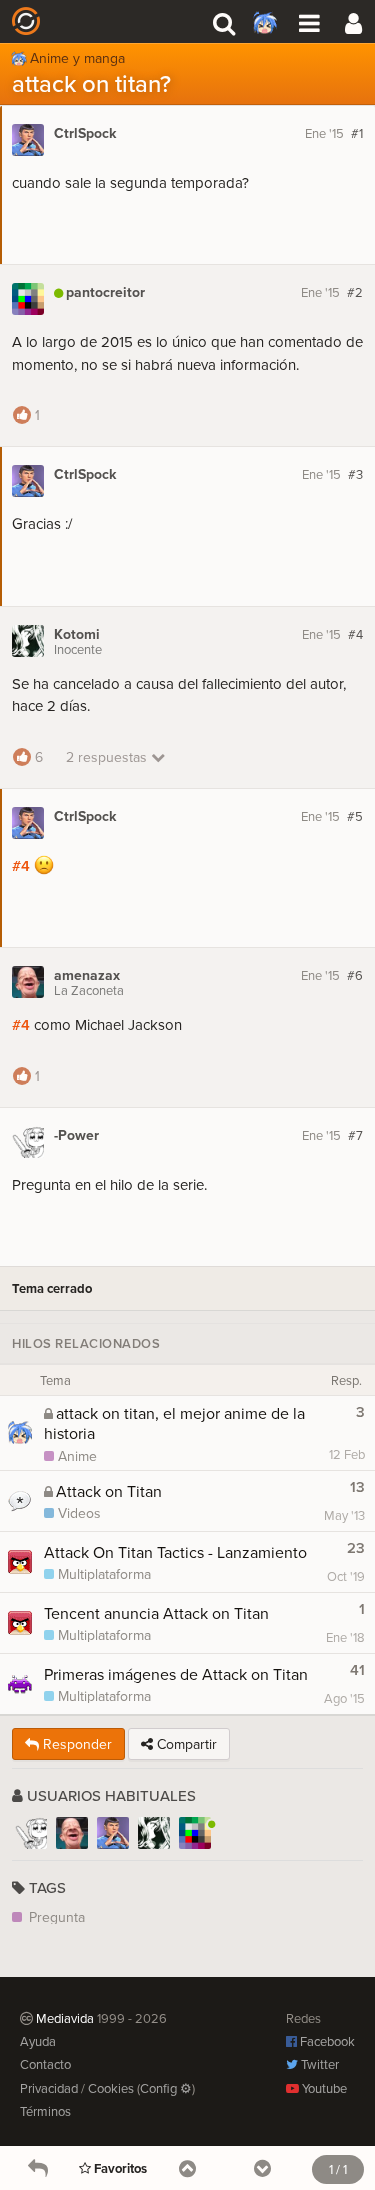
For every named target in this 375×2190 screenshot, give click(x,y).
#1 (357, 133)
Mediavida (81, 21)
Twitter (318, 2064)
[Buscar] (224, 21)
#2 (355, 292)
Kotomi (77, 634)
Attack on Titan (109, 1491)
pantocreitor (105, 292)
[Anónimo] (353, 21)
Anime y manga (77, 55)
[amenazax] (72, 1833)
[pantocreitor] (195, 1833)
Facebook (326, 2041)
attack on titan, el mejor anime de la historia (174, 1423)
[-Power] (31, 1833)
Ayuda (38, 2041)
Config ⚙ (166, 2088)
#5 (355, 816)
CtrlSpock (85, 133)
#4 (355, 634)
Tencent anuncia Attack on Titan (156, 1613)
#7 (355, 1135)
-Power (76, 1135)
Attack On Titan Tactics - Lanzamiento (175, 1552)
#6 (355, 975)
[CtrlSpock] (113, 1833)
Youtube (323, 2088)
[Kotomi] (154, 1833)
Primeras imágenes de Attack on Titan (176, 1674)
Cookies (111, 2088)
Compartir (185, 1744)
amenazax (87, 975)
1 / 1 (338, 2169)
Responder (75, 1744)
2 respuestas (108, 757)
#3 (355, 474)
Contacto (45, 2064)
